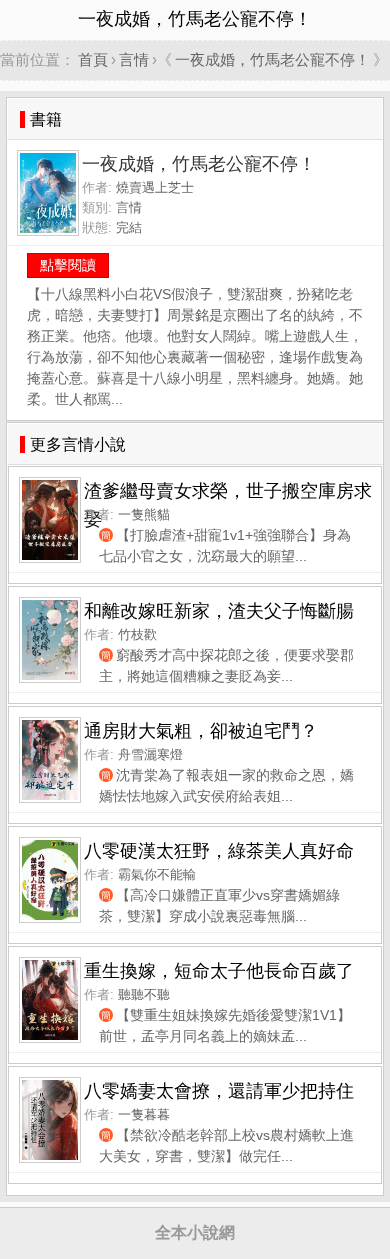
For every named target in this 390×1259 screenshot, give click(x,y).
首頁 (93, 59)
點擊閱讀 (68, 265)
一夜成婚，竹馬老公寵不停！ (272, 59)
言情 (134, 59)
